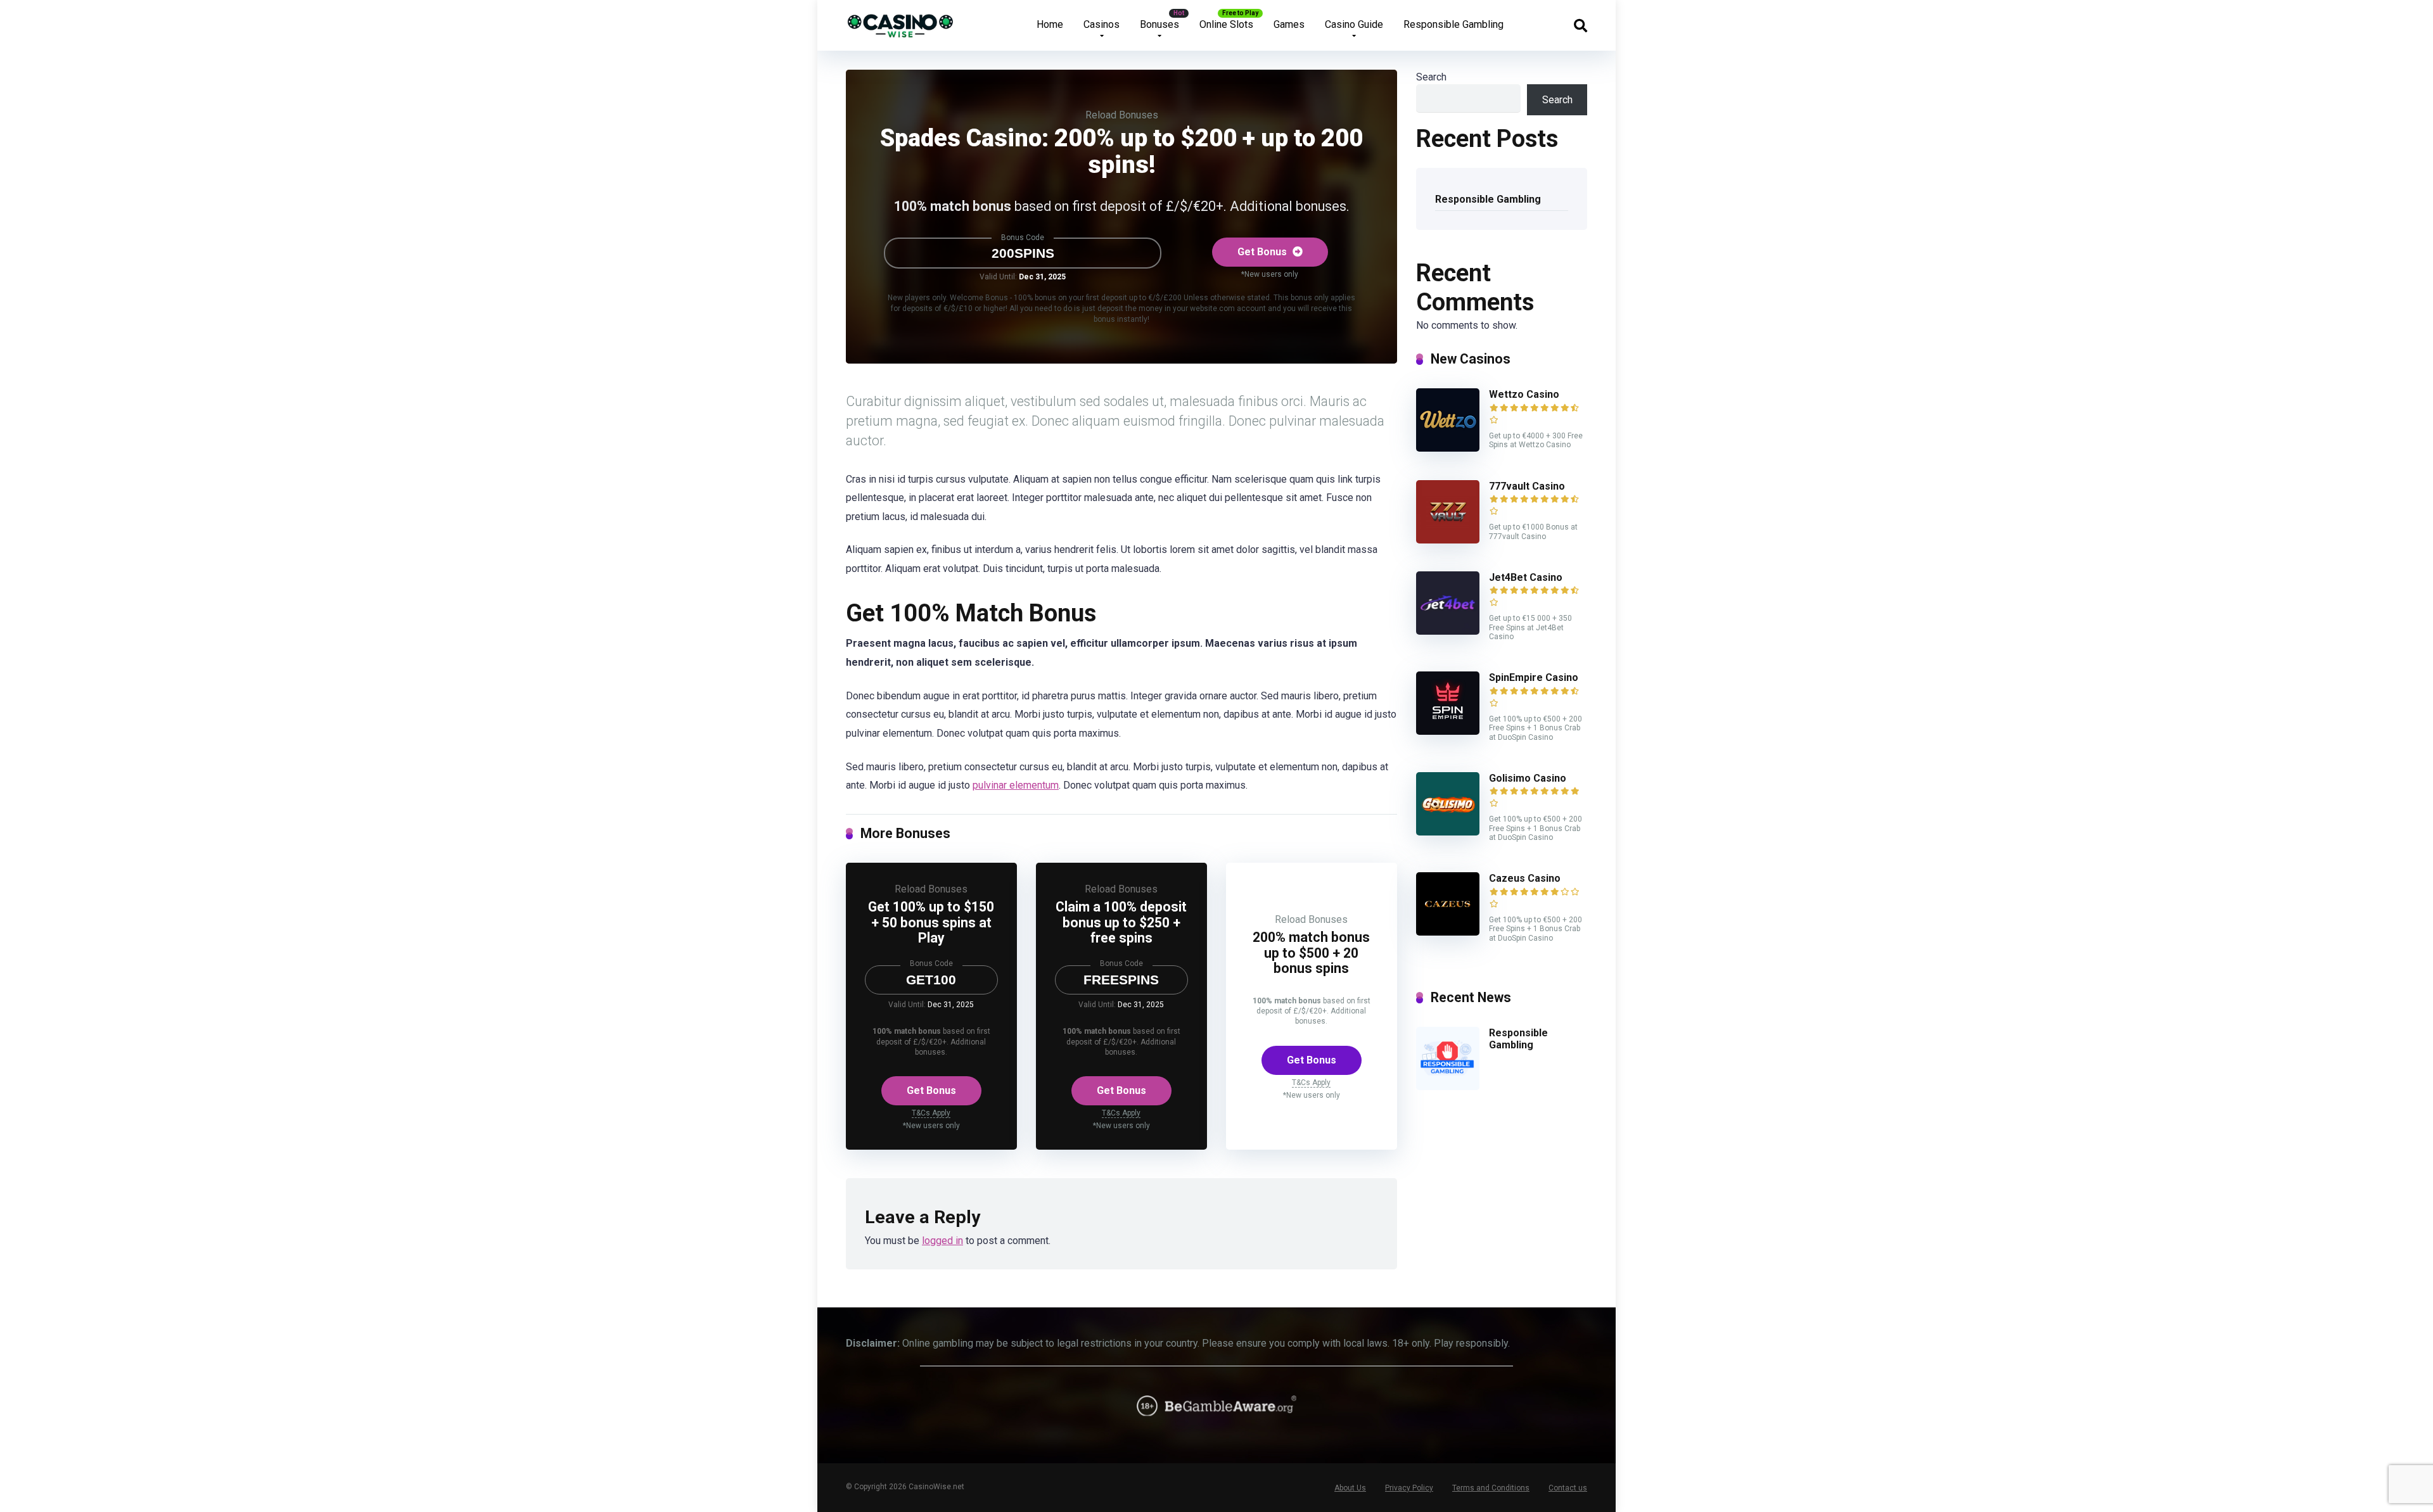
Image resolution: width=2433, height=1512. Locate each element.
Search (1431, 77)
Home (1050, 24)
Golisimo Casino (1528, 778)
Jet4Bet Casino (1526, 577)
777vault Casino (1527, 486)
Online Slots (1226, 24)
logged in (942, 1241)
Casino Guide (1354, 24)
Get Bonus (1263, 252)
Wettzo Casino (1524, 394)
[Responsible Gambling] (1448, 1087)
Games (1289, 24)
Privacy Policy (1409, 1488)
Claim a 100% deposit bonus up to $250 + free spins (1121, 922)
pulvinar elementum (1016, 785)
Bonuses (1159, 24)
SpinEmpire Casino (1534, 677)
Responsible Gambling (1453, 24)
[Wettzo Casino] (1448, 448)
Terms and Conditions (1491, 1488)
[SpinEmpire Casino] (1448, 731)
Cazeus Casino (1525, 878)
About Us (1350, 1488)
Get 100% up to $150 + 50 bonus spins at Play (931, 922)
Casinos (1102, 24)
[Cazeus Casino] (1448, 932)
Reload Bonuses (1122, 115)
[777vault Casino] (1448, 540)
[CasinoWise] (901, 21)
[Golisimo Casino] (1448, 832)
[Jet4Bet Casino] (1448, 631)
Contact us (1568, 1488)
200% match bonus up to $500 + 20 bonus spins (1311, 953)
